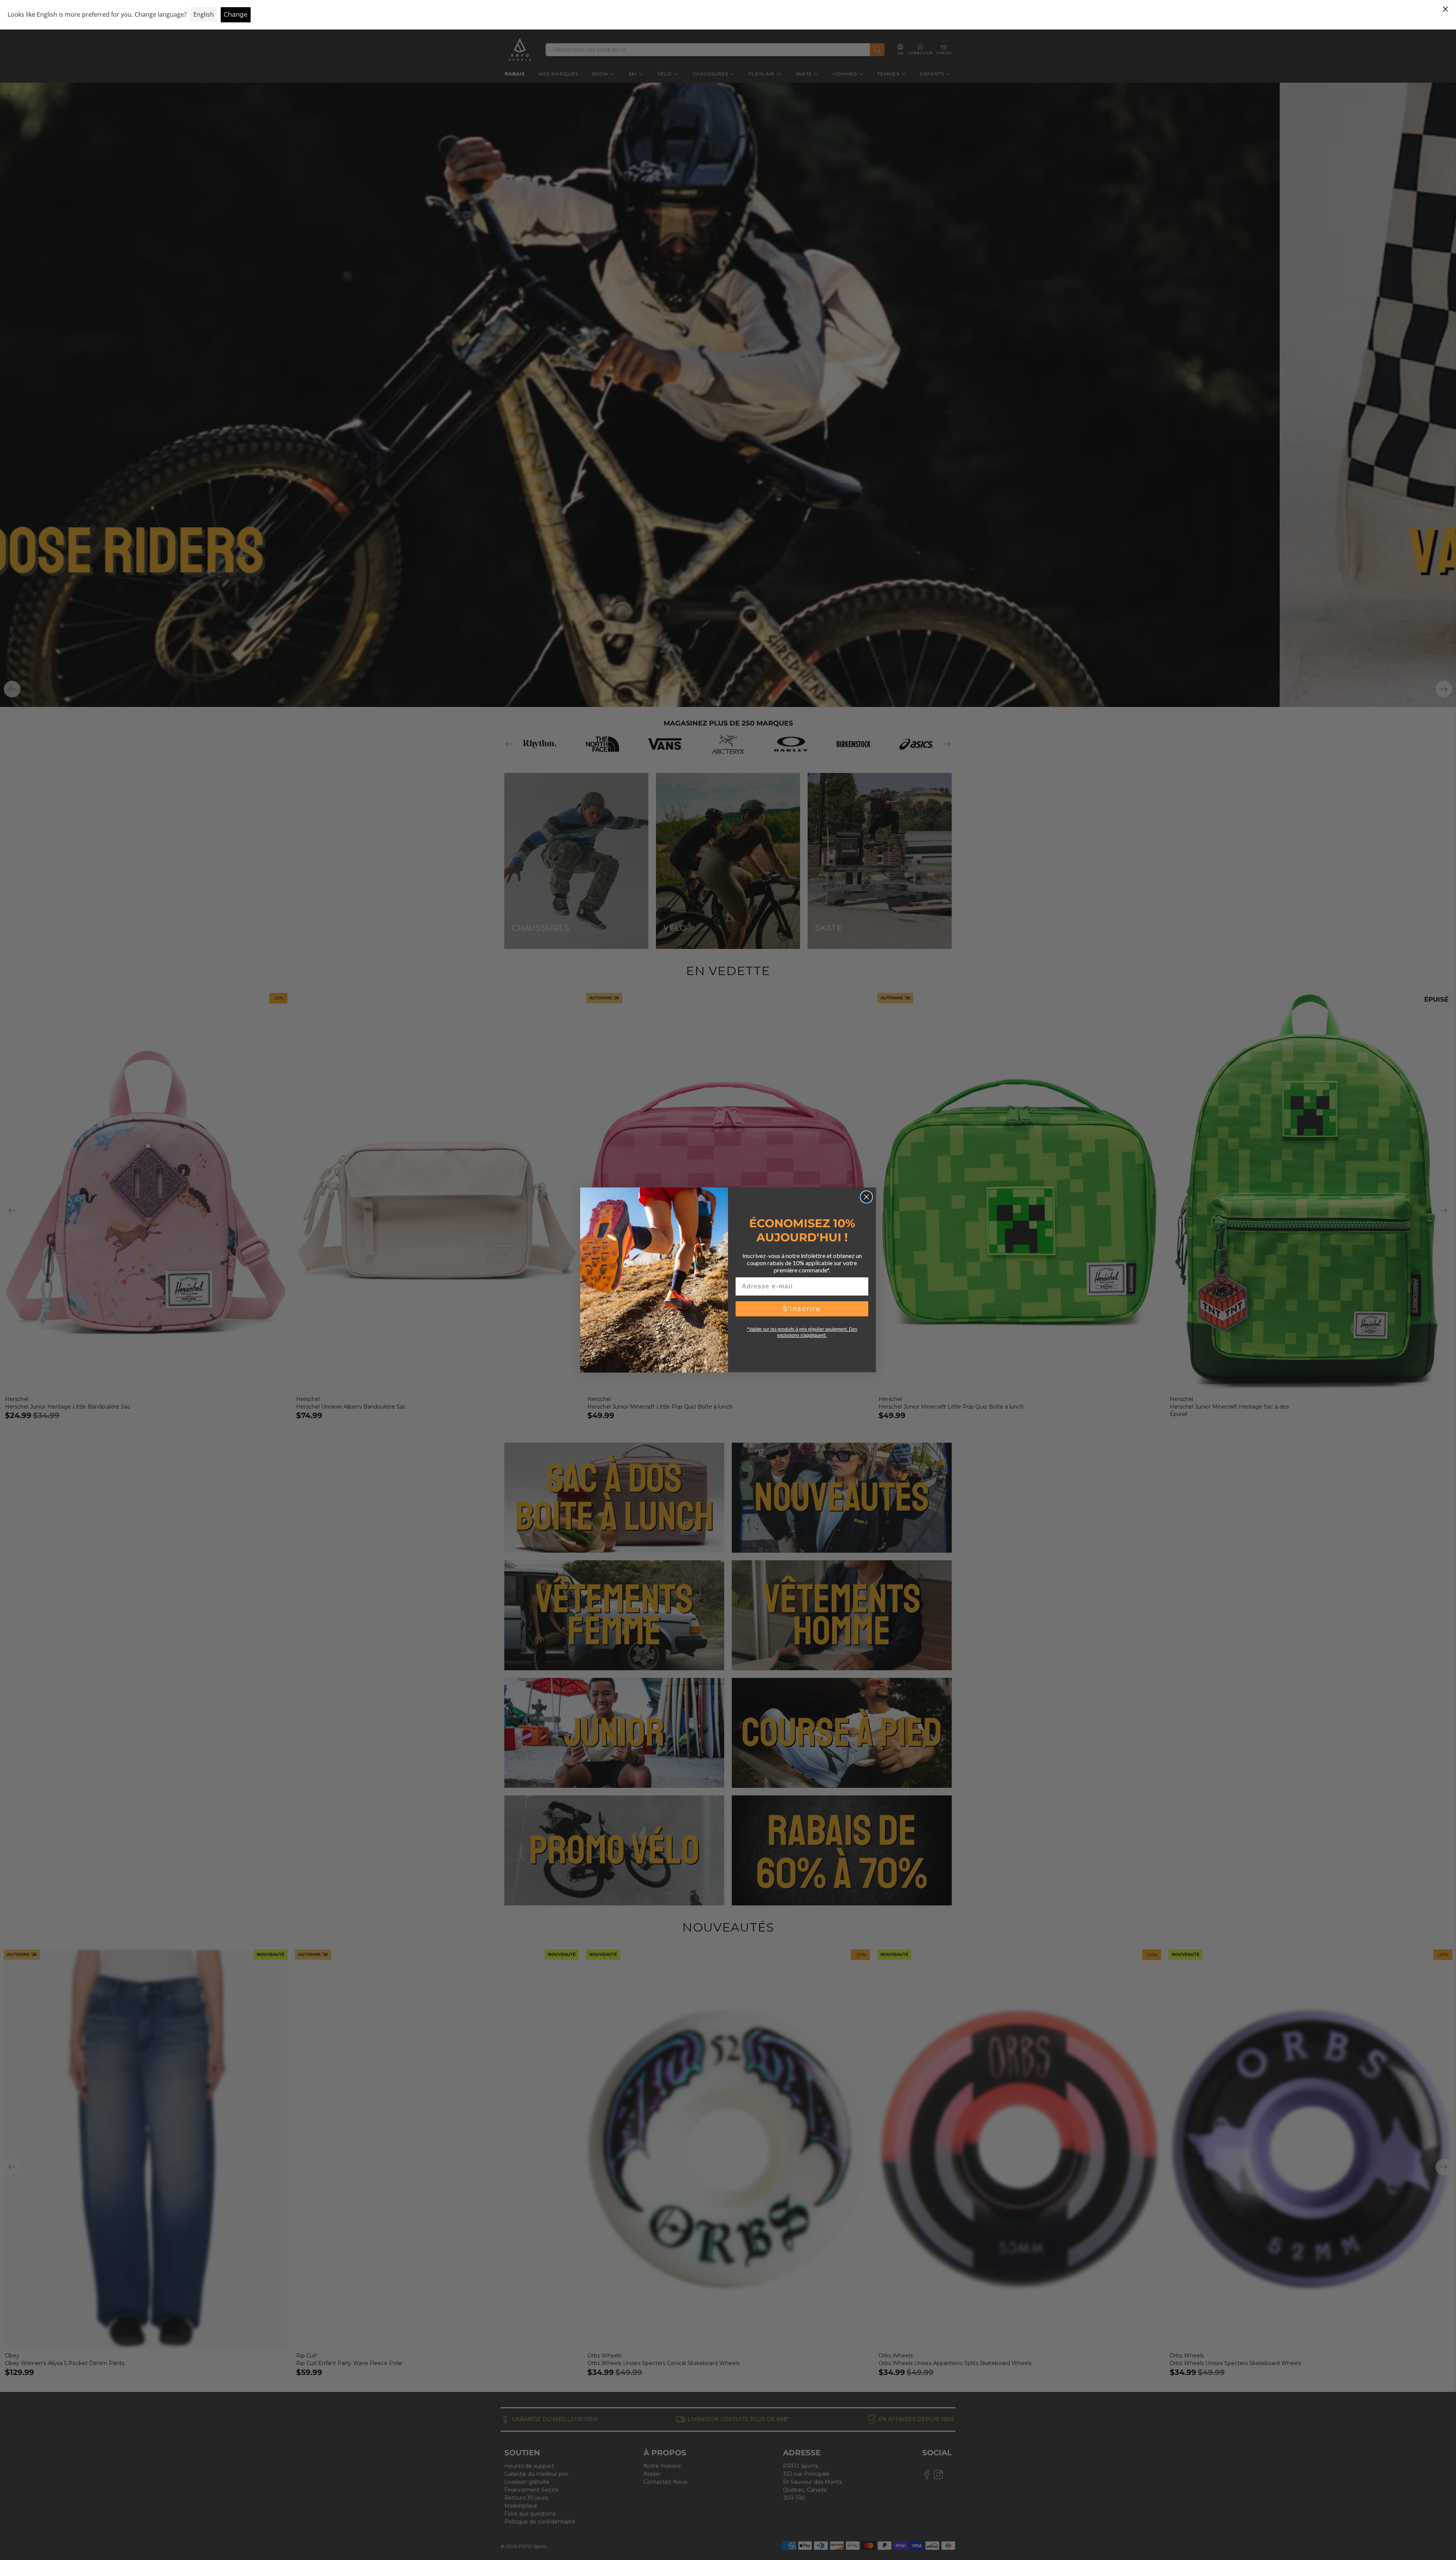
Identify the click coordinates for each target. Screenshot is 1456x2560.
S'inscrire (802, 1309)
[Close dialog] (866, 1197)
